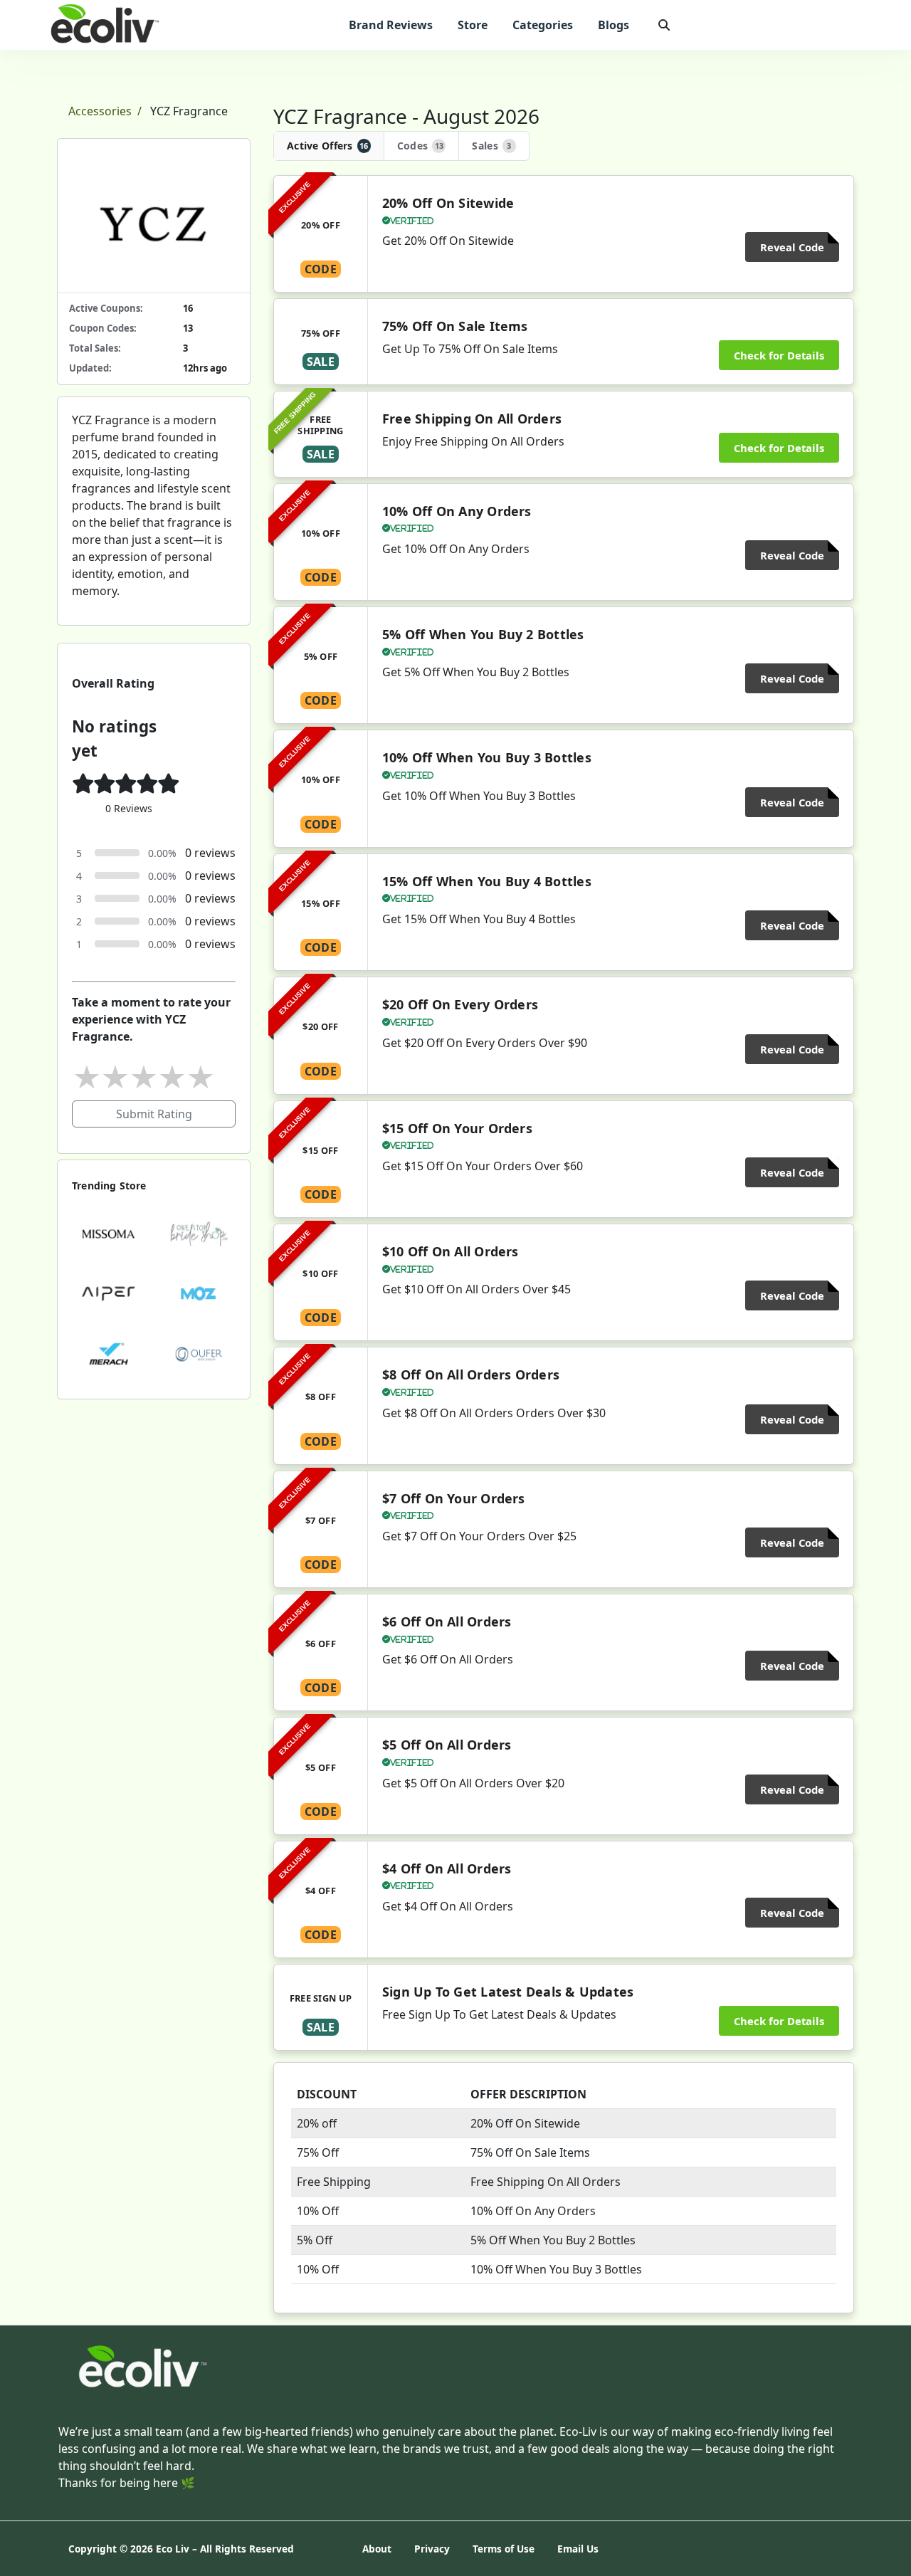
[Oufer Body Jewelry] (199, 1353)
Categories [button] (543, 25)
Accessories (100, 111)
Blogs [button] (614, 25)
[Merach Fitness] (109, 1353)
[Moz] (199, 1293)
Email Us (578, 2549)
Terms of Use (504, 2549)
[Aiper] (109, 1293)
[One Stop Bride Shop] (199, 1233)
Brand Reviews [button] (391, 25)
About (377, 2549)
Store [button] (473, 25)
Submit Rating (154, 1114)
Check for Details (779, 355)
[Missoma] (109, 1233)
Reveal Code (792, 247)
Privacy (432, 2549)
